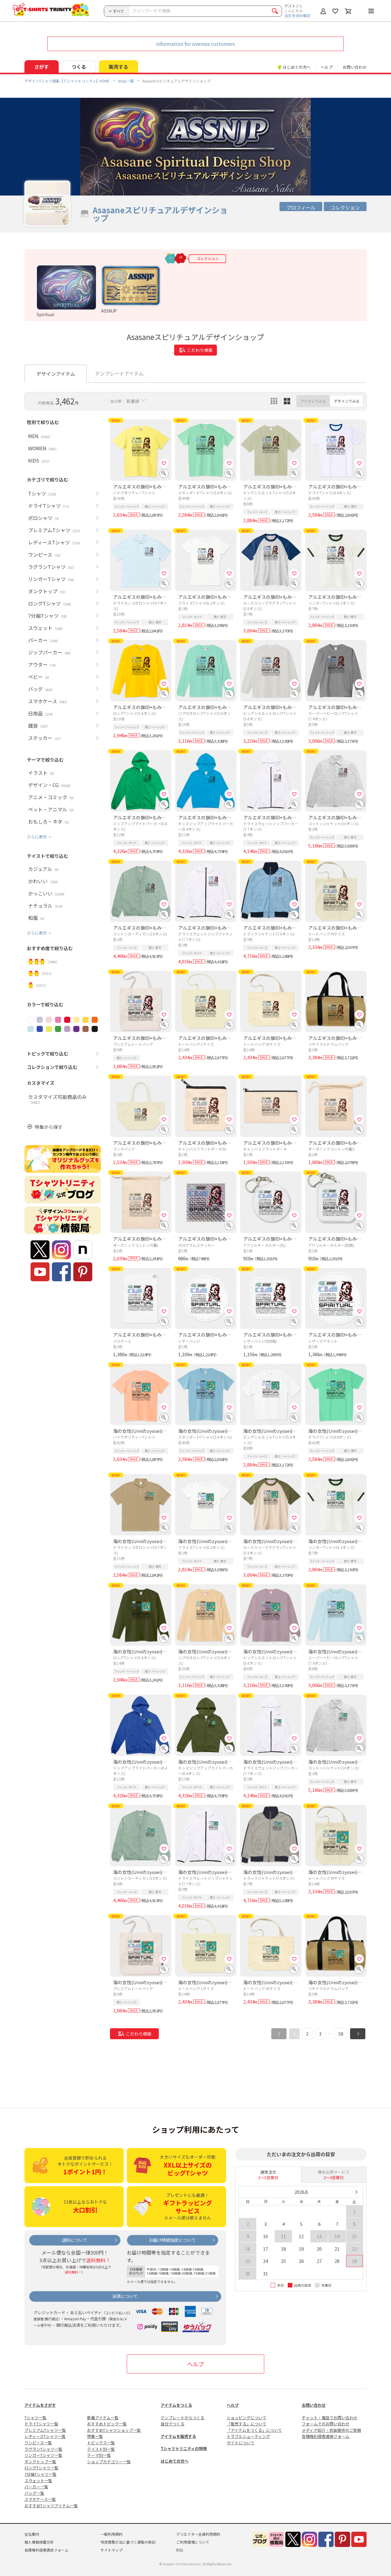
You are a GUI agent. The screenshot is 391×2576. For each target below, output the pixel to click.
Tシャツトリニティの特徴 (184, 2448)
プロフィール (301, 207)
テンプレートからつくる (183, 2418)
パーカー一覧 (36, 2487)
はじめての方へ (175, 2461)
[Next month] (356, 2192)
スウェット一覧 (38, 2481)
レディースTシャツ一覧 (45, 2436)
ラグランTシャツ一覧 (43, 2449)
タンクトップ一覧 (40, 2462)
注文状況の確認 (297, 15)
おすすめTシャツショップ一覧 (114, 2430)
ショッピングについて (247, 2418)
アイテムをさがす (40, 2405)
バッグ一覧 (34, 2493)
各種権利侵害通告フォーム (326, 2436)
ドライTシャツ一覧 (41, 2424)
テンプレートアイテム (119, 373)
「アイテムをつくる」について (254, 2430)
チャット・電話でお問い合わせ (330, 2418)
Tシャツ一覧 (35, 2418)
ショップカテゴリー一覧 (109, 2462)
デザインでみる (347, 401)
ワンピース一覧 (38, 2443)
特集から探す (49, 1127)
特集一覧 (95, 2436)
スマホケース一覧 (40, 2499)
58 (341, 2034)
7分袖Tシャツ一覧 (40, 2474)
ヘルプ (327, 67)
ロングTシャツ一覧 (41, 2468)
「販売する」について (247, 2424)
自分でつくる (173, 2424)
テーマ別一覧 (99, 2455)
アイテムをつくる (176, 2405)
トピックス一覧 (101, 2443)
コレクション (345, 207)
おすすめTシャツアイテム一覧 (51, 2506)
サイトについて (241, 2443)
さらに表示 (37, 837)
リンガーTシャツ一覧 (43, 2455)
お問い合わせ (355, 67)
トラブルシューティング (248, 2436)
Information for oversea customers (195, 44)
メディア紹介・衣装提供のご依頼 (331, 2430)
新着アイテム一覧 (103, 2418)
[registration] (164, 463)
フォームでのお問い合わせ (326, 2424)
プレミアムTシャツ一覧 (45, 2430)
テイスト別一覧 (101, 2449)
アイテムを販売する (178, 2436)
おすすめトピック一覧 (107, 2424)
